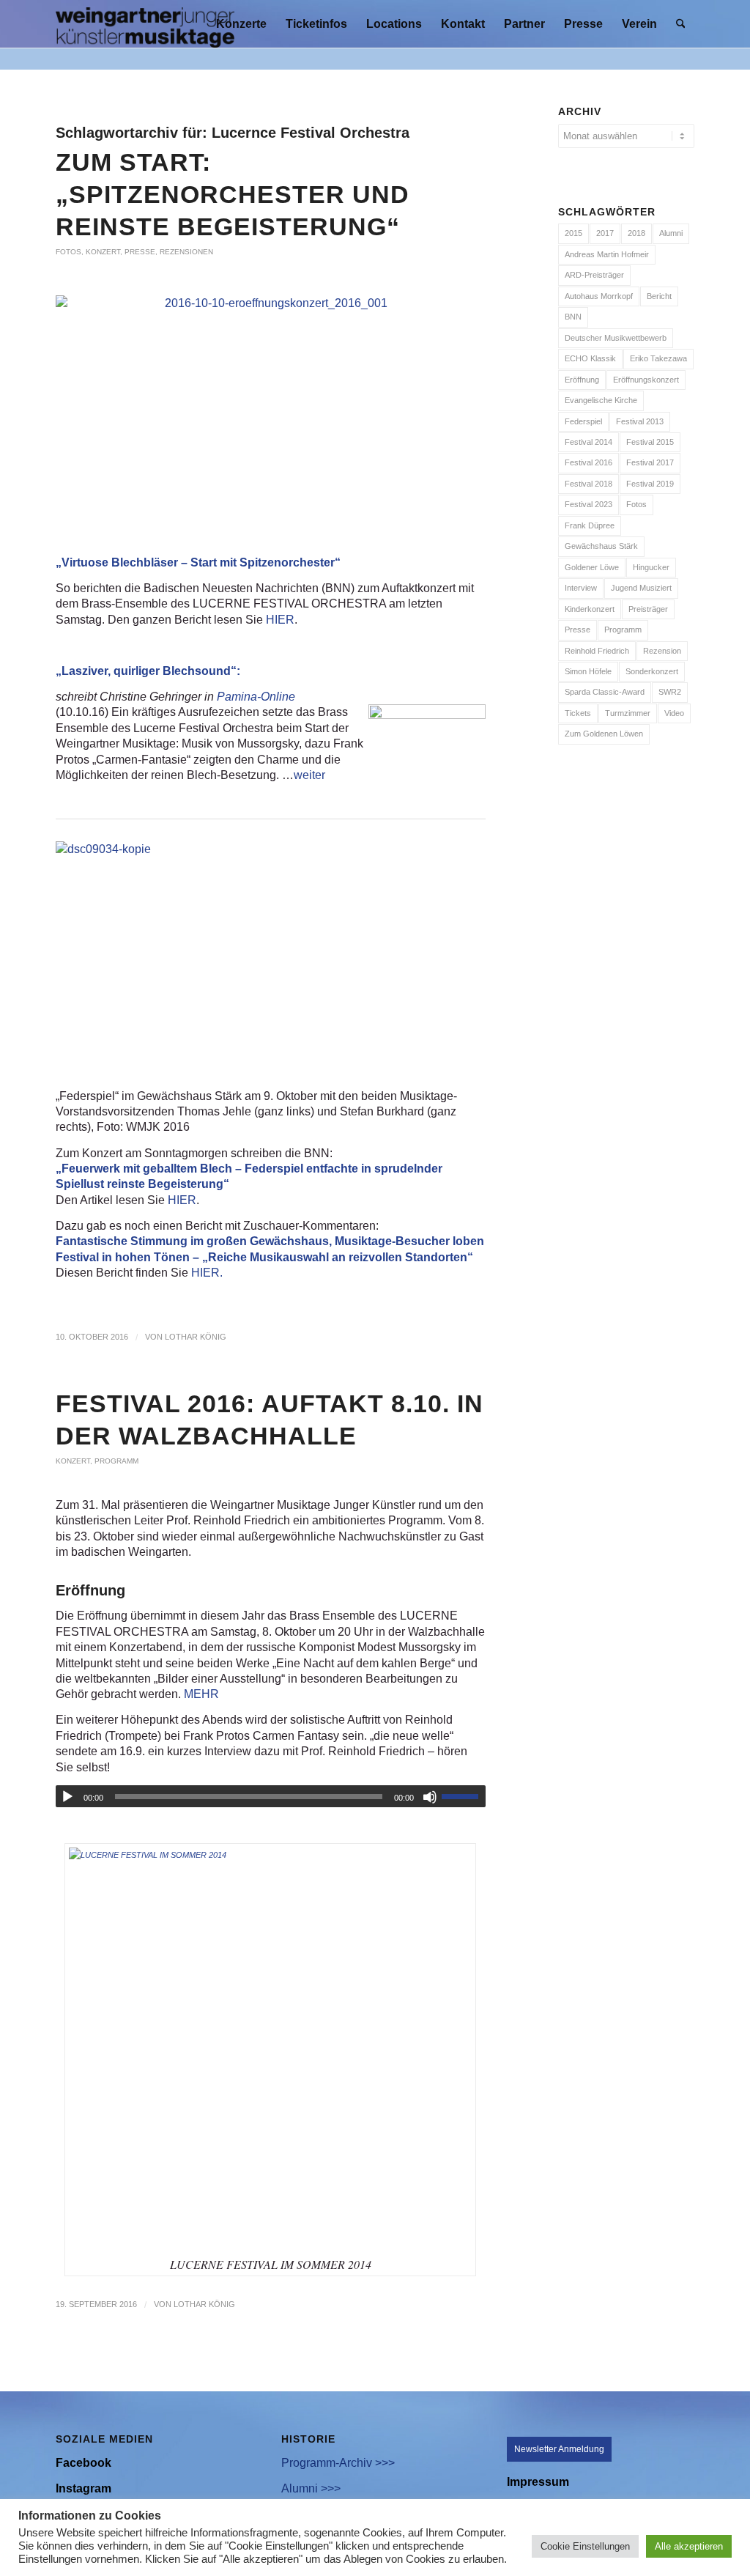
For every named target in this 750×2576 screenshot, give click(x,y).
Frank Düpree (590, 525)
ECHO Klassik (590, 358)
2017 (605, 233)
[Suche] (681, 24)
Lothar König (196, 1337)
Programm (116, 1461)
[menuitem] (241, 24)
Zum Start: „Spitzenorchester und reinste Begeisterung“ (233, 194)
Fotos (68, 252)
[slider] (464, 1796)
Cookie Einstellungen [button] (585, 2546)
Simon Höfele (588, 671)
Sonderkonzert (652, 671)
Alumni (671, 233)
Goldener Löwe (592, 567)
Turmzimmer (628, 713)
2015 (573, 233)
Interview (581, 588)
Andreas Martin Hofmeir (607, 254)
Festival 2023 (589, 504)
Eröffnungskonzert (646, 380)
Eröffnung (582, 380)
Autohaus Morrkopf (599, 296)
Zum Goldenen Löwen (604, 734)
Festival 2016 (589, 462)
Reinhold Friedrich (597, 651)
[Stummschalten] (430, 1797)
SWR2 (670, 692)
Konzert (103, 252)
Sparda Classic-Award (605, 692)
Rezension (662, 651)
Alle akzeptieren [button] (689, 2546)
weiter (309, 775)
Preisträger (648, 609)
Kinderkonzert (590, 609)
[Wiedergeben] (67, 1797)
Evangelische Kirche (601, 400)
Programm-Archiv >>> (338, 2463)
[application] (271, 1796)
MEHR (201, 1694)
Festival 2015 (650, 442)
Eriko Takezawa (658, 358)
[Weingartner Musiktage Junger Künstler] (145, 24)
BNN (573, 317)
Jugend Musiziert (641, 588)
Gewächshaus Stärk (601, 546)
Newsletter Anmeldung (559, 2449)
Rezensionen (186, 252)
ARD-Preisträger (594, 275)
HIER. (207, 1273)
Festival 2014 (589, 442)
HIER (280, 620)
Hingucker (651, 567)
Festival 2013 (640, 421)
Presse (140, 252)
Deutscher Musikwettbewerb (616, 338)
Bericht (659, 296)
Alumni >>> (311, 2488)
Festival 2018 (589, 484)
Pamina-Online (256, 697)
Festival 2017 (650, 462)
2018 (636, 233)
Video (674, 713)
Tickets (578, 713)
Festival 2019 (650, 484)
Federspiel (583, 421)
